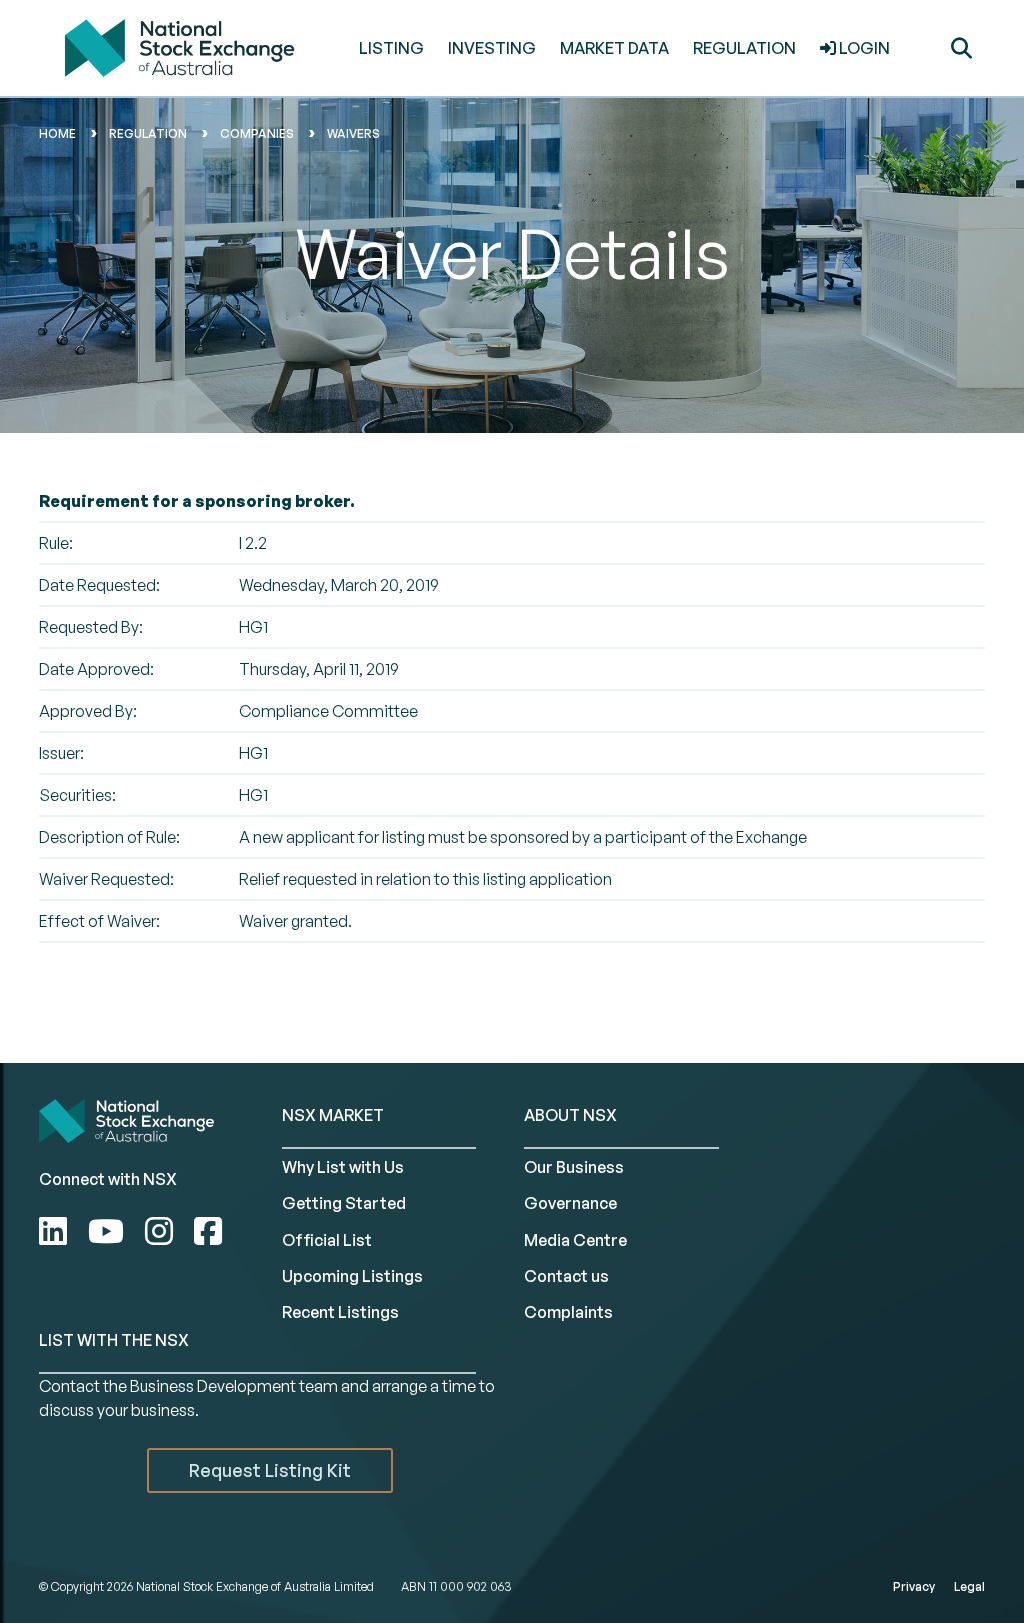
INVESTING (492, 48)
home (57, 133)
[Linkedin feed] (56, 1231)
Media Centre (575, 1240)
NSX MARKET (333, 1115)
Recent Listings (340, 1312)
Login (863, 48)
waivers (353, 133)
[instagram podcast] (162, 1231)
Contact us (566, 1276)
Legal (969, 1586)
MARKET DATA (614, 48)
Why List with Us (343, 1167)
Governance (570, 1203)
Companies (257, 133)
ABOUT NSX (570, 1115)
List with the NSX (114, 1340)
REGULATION (744, 48)
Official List (327, 1240)
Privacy (914, 1586)
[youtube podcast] (109, 1231)
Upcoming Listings (352, 1276)
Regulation (148, 133)
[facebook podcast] (208, 1231)
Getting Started (344, 1203)
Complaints (568, 1312)
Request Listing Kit (270, 1470)
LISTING (391, 48)
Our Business (574, 1167)
